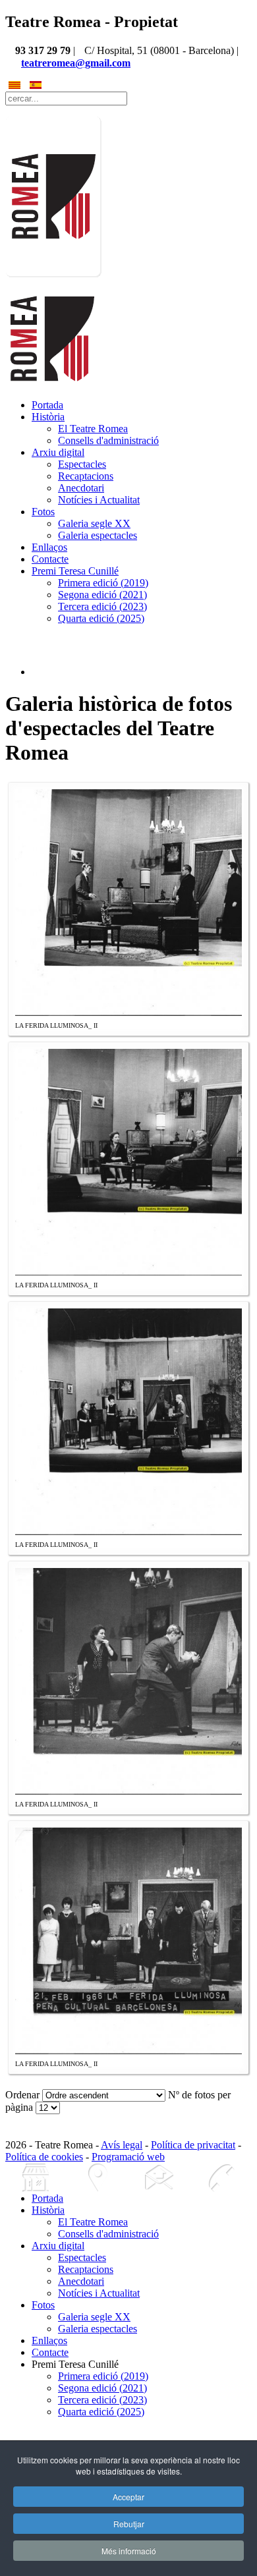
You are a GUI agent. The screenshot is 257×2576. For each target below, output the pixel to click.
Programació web (128, 2157)
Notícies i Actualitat (99, 500)
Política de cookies (44, 2157)
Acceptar (128, 2497)
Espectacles (82, 464)
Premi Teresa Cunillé (75, 571)
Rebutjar (129, 2524)
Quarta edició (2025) (101, 618)
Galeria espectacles (98, 535)
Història (48, 417)
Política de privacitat (193, 2145)
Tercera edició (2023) (102, 606)
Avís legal (122, 2145)
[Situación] (98, 2178)
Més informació (129, 2551)
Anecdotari (81, 488)
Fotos (43, 512)
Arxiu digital (58, 452)
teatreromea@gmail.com (76, 63)
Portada (47, 405)
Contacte (50, 559)
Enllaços (49, 547)
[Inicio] (36, 2178)
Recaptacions (86, 476)
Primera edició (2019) (103, 583)
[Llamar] (221, 2178)
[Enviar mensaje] (159, 2178)
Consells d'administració (108, 440)
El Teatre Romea (93, 429)
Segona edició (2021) (102, 595)
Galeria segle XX (94, 523)
